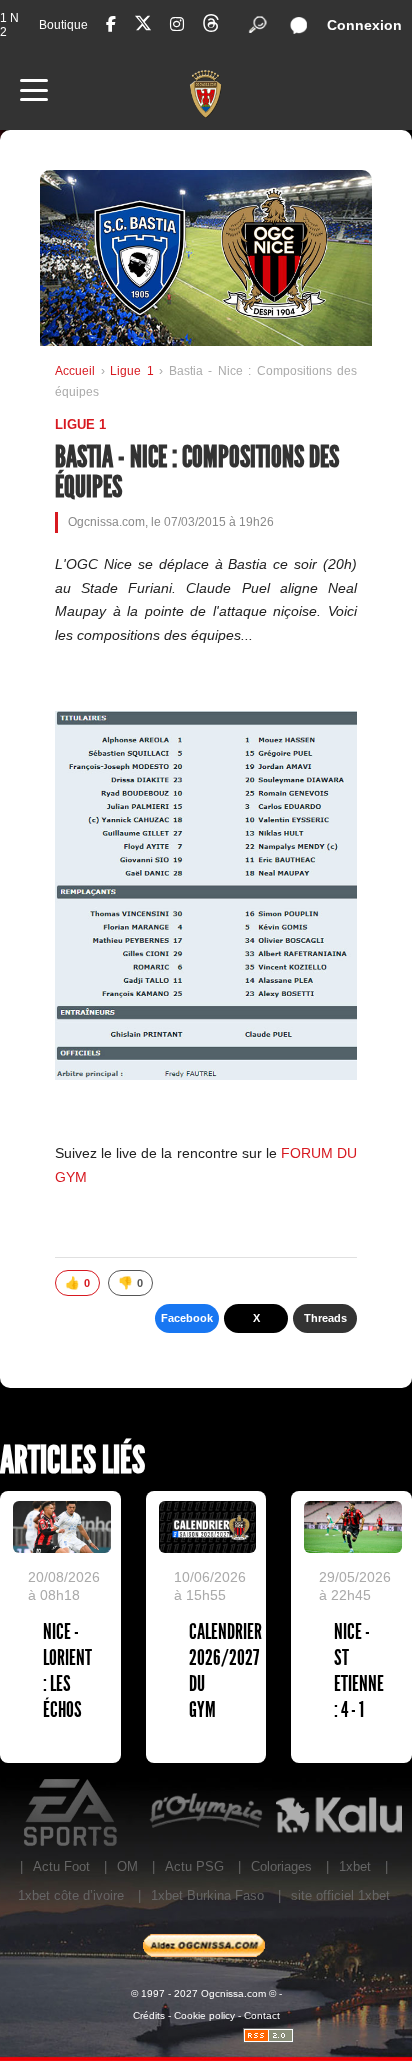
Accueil (75, 371)
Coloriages (281, 1866)
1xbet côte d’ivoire (71, 1895)
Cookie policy (204, 2015)
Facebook (187, 1318)
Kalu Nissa (338, 1813)
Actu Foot (61, 1866)
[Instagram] (177, 24)
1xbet (355, 1866)
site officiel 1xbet (340, 1895)
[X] (143, 26)
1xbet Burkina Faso (207, 1895)
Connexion (364, 25)
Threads (325, 1318)
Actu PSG (194, 1866)
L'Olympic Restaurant (205, 1813)
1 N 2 (9, 25)
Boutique (63, 25)
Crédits (149, 2015)
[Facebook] (111, 24)
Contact (262, 2015)
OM (127, 1866)
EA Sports (72, 1813)
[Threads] (211, 26)
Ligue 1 (134, 371)
